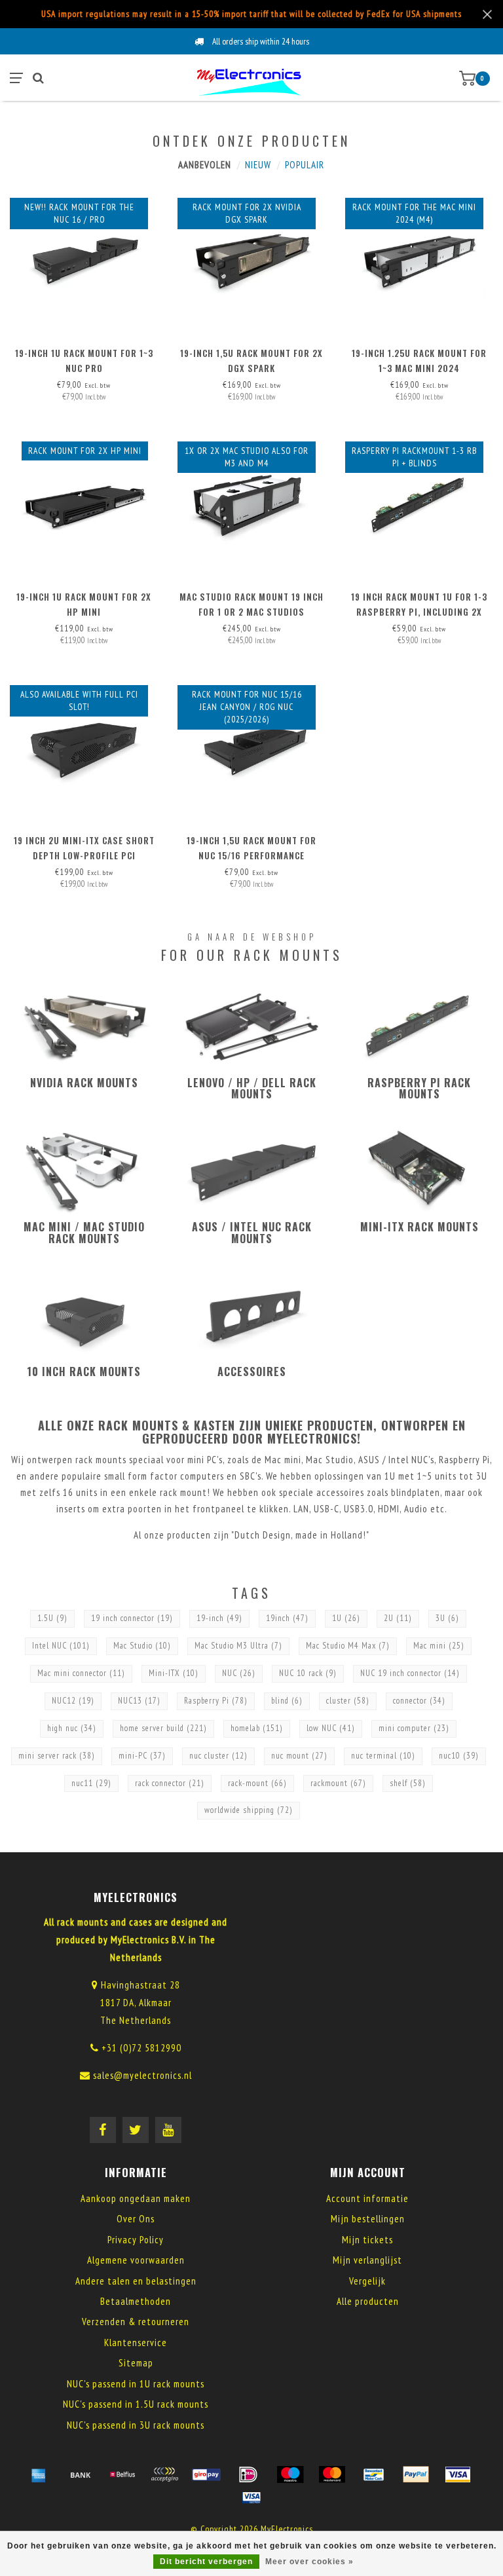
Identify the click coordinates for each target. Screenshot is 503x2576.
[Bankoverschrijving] (81, 2474)
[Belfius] (122, 2474)
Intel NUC (61, 1646)
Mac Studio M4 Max (348, 1646)
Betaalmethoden (136, 2301)
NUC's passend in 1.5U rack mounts (136, 2404)
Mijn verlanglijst (367, 2260)
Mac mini (439, 1646)
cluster (348, 1701)
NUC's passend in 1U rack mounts (136, 2384)
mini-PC (142, 1756)
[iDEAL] (248, 2474)
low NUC (331, 1728)
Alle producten (368, 2301)
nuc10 (459, 1756)
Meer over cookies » (309, 2562)
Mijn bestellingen (368, 2219)
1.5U (52, 1618)
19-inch (219, 1618)
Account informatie (367, 2198)
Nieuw (258, 165)
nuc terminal (383, 1756)
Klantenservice (136, 2343)
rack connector (170, 1783)
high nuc (72, 1728)
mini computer (414, 1728)
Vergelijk (367, 2281)
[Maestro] (290, 2474)
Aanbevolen (205, 165)
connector (419, 1701)
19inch (287, 1618)
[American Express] (39, 2474)
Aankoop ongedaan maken (136, 2198)
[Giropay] (206, 2474)
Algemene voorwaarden (136, 2260)
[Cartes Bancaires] (164, 2474)
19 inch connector (132, 1618)
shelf (408, 1783)
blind (287, 1701)
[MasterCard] (332, 2474)
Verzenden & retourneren (136, 2322)
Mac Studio (142, 1646)
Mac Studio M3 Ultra (238, 1646)
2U (398, 1618)
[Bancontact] (374, 2474)
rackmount (338, 1783)
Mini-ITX (174, 1673)
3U (447, 1618)
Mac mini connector (81, 1673)
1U (346, 1618)
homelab (257, 1728)
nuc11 (91, 1783)
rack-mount (257, 1783)
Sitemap (136, 2363)
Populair (305, 165)
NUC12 (73, 1701)
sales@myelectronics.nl (142, 2075)
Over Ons (136, 2219)
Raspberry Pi (216, 1701)
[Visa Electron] (251, 2497)
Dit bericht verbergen (206, 2562)
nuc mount (299, 1756)
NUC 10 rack (308, 1673)
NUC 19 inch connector (410, 1673)
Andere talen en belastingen (136, 2281)
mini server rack (57, 1756)
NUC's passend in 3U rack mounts (136, 2425)
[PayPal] (416, 2474)
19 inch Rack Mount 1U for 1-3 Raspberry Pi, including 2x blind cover (419, 612)
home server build (163, 1728)
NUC (239, 1673)
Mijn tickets (367, 2240)
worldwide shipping (249, 1810)
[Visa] (458, 2474)
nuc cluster (218, 1756)
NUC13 (139, 1701)
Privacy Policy (136, 2240)
